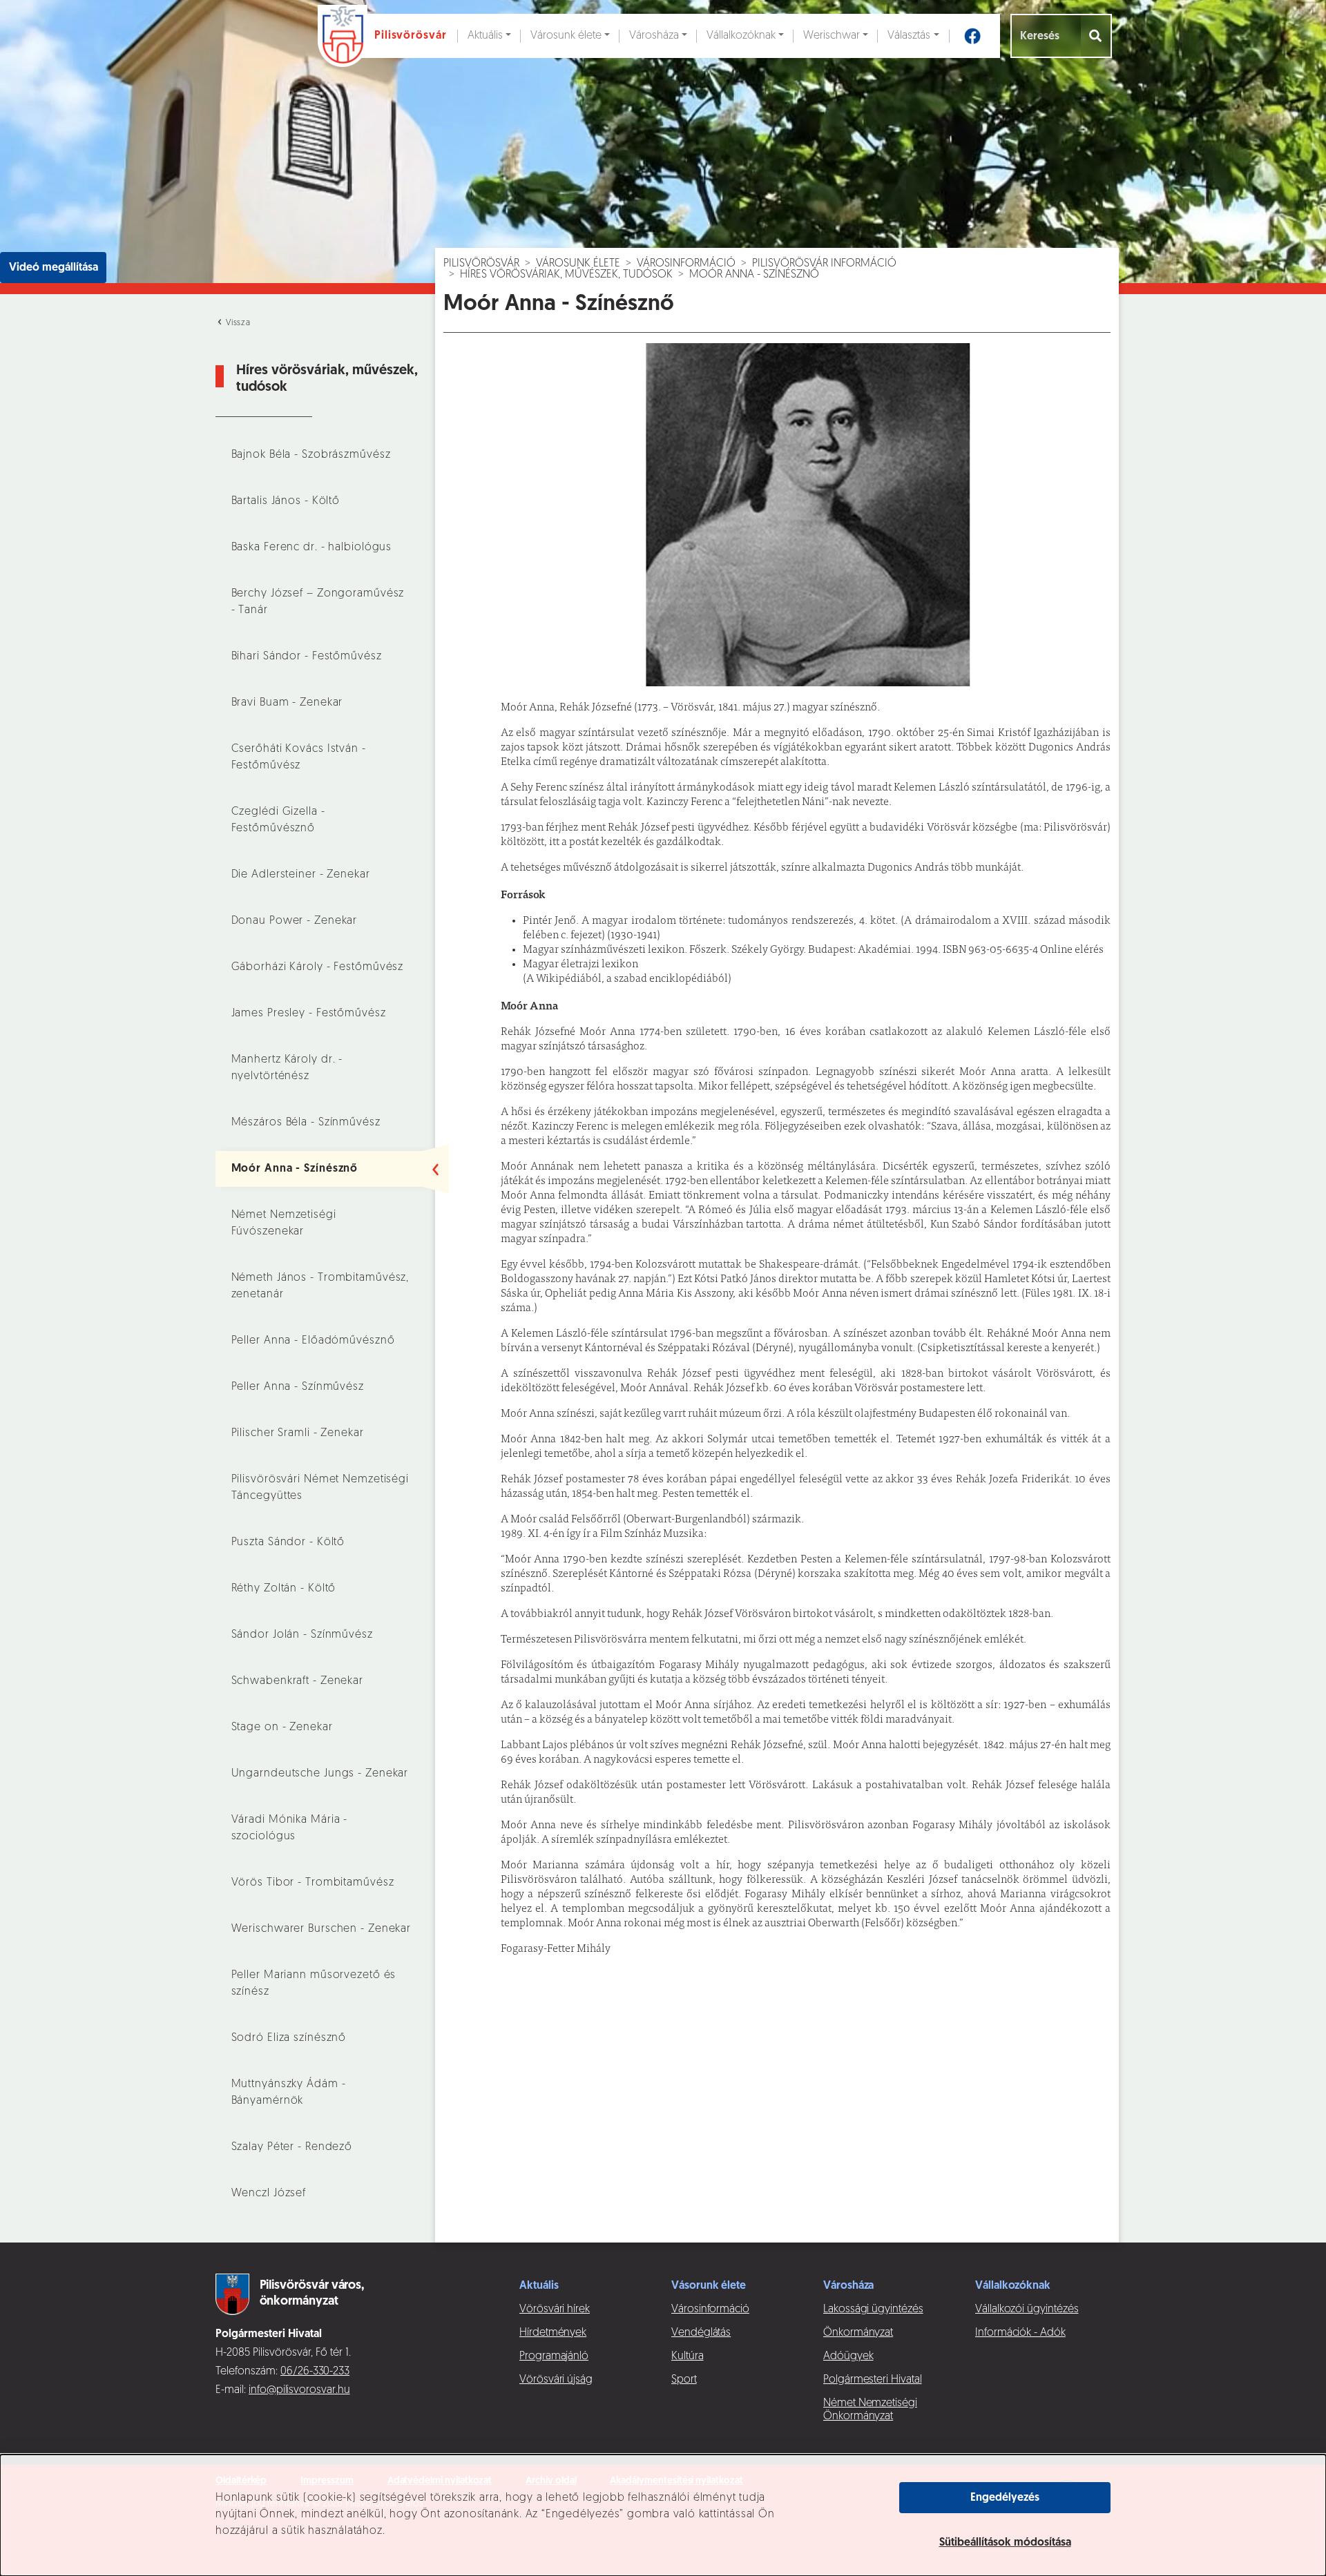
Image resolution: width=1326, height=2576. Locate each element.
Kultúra (688, 2356)
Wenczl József (269, 2194)
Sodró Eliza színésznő (289, 2038)
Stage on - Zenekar (282, 1727)
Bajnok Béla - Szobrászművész (311, 455)
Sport (684, 2380)
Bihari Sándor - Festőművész (307, 657)
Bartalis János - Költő (286, 501)
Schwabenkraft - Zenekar (297, 1681)
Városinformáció (686, 264)
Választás (909, 36)
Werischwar (832, 36)
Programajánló (554, 2356)
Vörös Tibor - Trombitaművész (313, 1883)
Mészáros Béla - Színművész (306, 1123)
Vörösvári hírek (555, 2309)
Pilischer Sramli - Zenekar (298, 1433)
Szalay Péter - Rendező (292, 2147)
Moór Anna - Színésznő (295, 1169)
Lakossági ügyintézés (873, 2309)
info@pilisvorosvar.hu (299, 2390)
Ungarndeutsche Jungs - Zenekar (320, 1774)
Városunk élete (566, 36)
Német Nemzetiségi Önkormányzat (870, 2410)
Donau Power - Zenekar (295, 921)
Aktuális (485, 36)
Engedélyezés (1005, 2498)
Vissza (237, 323)
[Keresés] (1096, 36)
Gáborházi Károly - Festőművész (318, 967)
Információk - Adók (1020, 2333)
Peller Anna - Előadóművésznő (313, 1341)
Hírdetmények (553, 2333)
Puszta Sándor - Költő (288, 1542)
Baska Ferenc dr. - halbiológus (312, 548)
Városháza (654, 36)
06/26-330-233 (315, 2372)
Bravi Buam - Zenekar (287, 703)
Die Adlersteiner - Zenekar (301, 875)
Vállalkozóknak (741, 36)
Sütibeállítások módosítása (1005, 2543)
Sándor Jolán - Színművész (302, 1635)
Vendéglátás (701, 2333)
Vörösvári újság (556, 2380)
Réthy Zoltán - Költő (284, 1589)
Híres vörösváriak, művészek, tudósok (566, 275)
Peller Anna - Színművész (298, 1387)
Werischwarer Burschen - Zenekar (321, 1929)
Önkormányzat (858, 2333)
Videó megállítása (54, 268)
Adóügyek (848, 2356)
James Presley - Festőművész (309, 1014)
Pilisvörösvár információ (824, 264)
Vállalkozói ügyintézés (1027, 2309)
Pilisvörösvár (481, 264)
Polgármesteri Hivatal (873, 2380)
